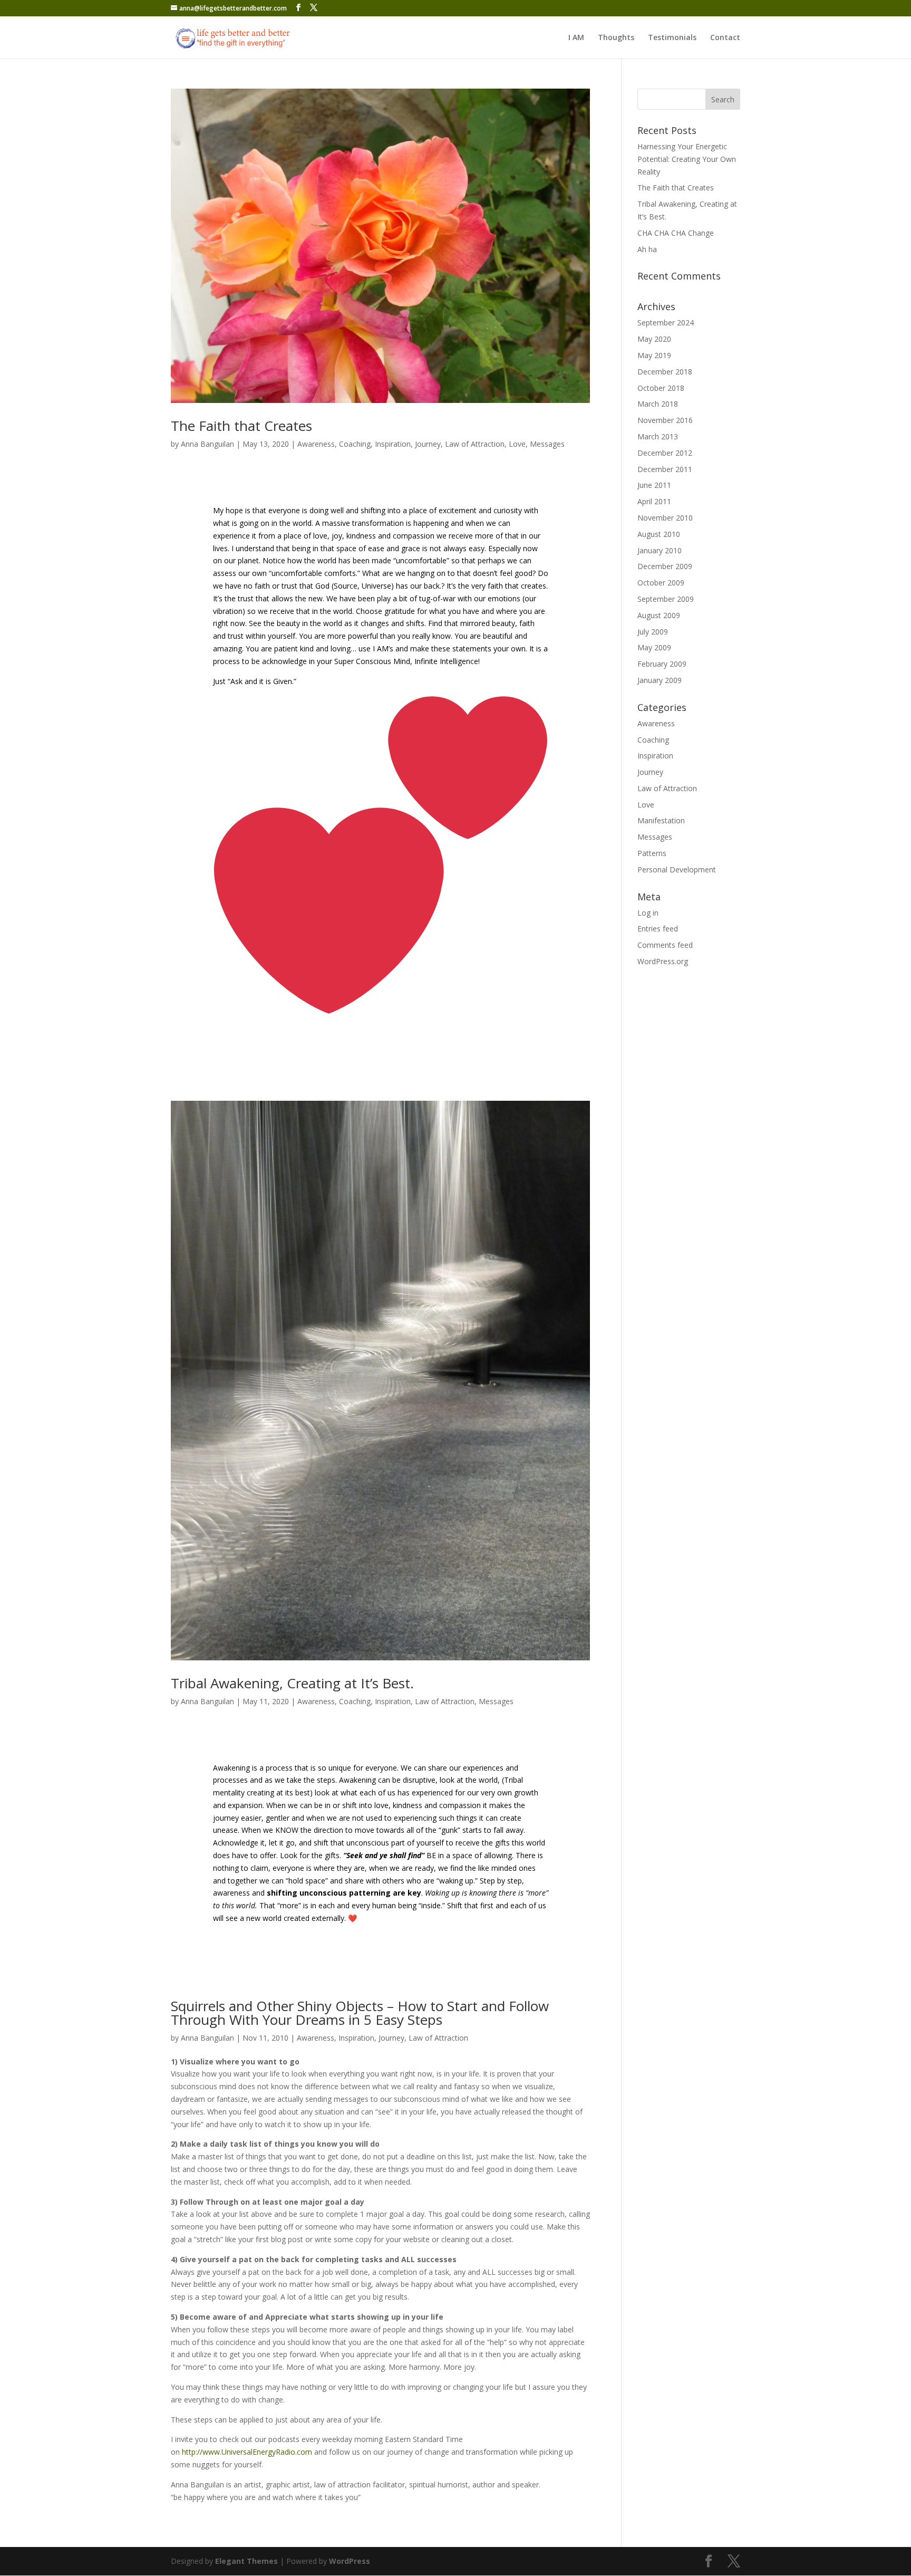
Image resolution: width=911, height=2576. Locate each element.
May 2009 (654, 647)
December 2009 (665, 566)
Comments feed (665, 945)
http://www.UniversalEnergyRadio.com (247, 2452)
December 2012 (665, 453)
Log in (648, 913)
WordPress (350, 2561)
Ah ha (647, 249)
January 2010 (660, 550)
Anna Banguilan (207, 444)
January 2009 (660, 680)
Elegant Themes (246, 2561)
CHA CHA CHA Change (676, 233)
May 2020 (654, 339)
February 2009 (662, 664)
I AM (576, 38)
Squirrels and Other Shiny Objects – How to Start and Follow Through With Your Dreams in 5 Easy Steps (360, 2013)
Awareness (316, 444)
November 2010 (665, 518)
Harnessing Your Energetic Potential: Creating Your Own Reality (687, 159)
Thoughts (616, 38)
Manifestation (661, 820)
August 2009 (659, 615)
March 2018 (658, 404)
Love (517, 444)
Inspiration (393, 444)
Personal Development (677, 869)
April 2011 (654, 501)
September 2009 (666, 599)
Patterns (652, 853)
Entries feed (658, 929)
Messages (547, 444)
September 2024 (666, 323)
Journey (428, 444)
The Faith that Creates (241, 426)
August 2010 (659, 534)
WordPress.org (663, 961)
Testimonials (672, 38)
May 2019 (654, 355)
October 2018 (661, 388)
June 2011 (654, 485)
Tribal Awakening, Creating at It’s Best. (292, 1683)
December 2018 (665, 372)
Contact (725, 38)
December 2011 (665, 469)
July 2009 (653, 632)
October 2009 (661, 583)
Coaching (355, 444)
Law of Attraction (475, 444)
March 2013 (658, 436)
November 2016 (665, 420)
